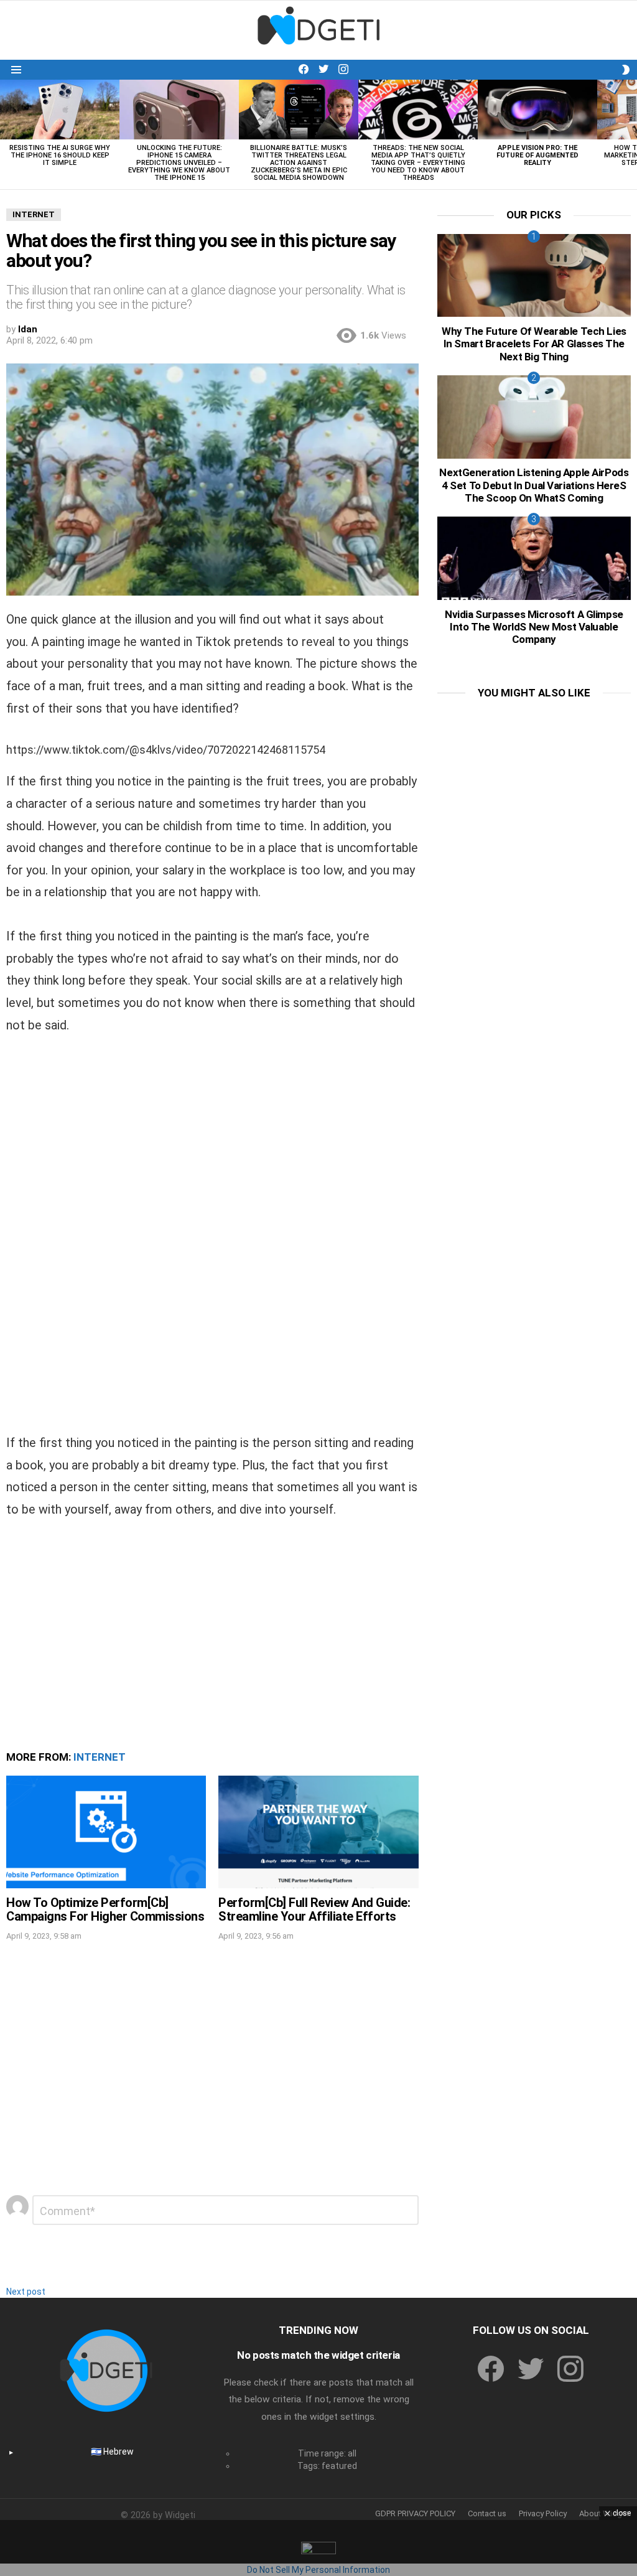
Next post (26, 2292)
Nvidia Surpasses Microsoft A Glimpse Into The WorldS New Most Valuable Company (534, 627)
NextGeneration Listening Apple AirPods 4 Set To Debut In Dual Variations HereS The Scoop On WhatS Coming (534, 485)
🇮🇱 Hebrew (112, 2452)
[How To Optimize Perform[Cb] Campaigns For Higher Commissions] (106, 1832)
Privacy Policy (543, 2513)
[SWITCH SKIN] (626, 70)
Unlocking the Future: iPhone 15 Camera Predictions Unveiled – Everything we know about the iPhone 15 (179, 163)
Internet (100, 1757)
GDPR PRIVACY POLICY (415, 2513)
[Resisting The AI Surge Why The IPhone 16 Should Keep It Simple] (60, 110)
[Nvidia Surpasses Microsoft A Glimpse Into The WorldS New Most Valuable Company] (534, 558)
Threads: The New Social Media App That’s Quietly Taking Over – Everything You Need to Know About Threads (418, 163)
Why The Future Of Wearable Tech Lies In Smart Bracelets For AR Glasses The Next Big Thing (534, 344)
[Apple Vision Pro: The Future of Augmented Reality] (537, 110)
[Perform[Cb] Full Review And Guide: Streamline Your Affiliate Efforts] (318, 1832)
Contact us (487, 2513)
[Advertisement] (212, 1145)
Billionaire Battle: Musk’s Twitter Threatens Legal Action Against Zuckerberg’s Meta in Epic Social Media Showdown (299, 163)
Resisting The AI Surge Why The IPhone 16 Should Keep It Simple (60, 155)
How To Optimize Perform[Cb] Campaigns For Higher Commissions (105, 1910)
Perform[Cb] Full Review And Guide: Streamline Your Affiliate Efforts (314, 1910)
